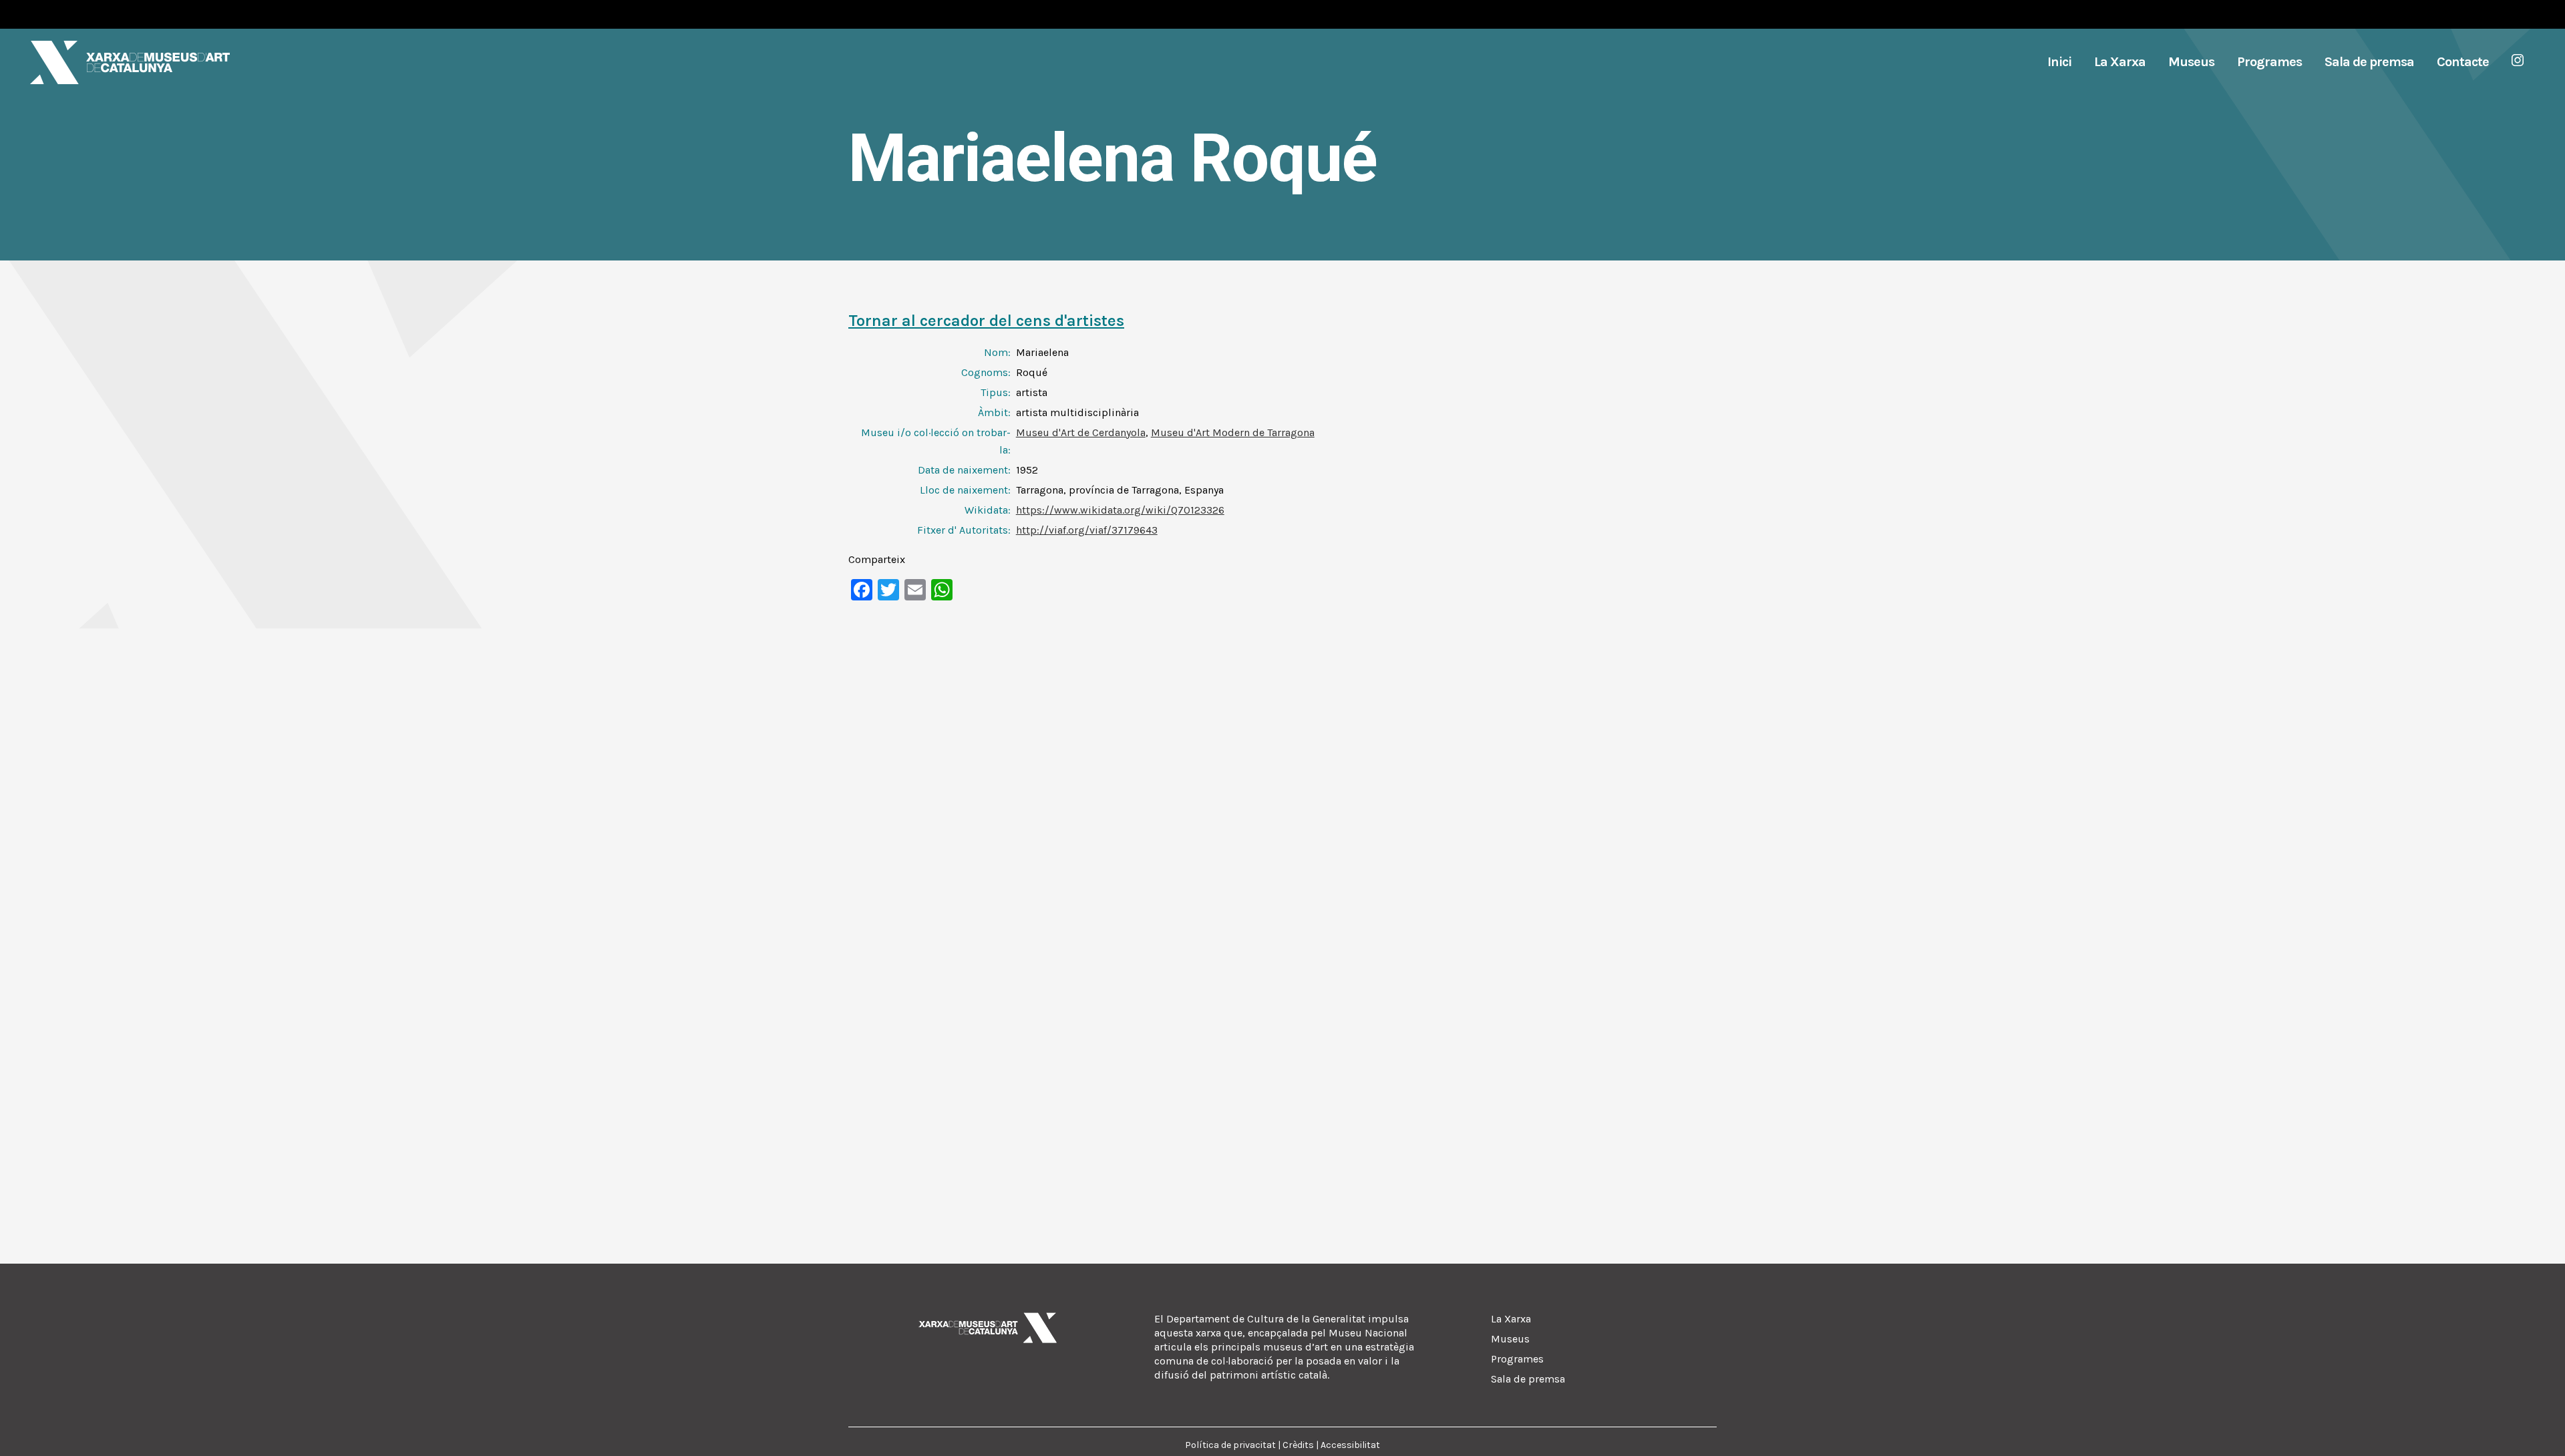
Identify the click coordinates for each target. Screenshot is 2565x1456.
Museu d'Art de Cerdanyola (1081, 432)
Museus (1510, 1339)
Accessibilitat (1350, 1445)
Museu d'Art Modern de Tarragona (1233, 432)
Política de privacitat (1230, 1445)
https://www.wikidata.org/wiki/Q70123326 (1120, 510)
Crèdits (1298, 1445)
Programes (1517, 1359)
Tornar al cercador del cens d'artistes (986, 321)
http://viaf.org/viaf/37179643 (1087, 530)
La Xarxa (1511, 1319)
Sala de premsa (1528, 1379)
